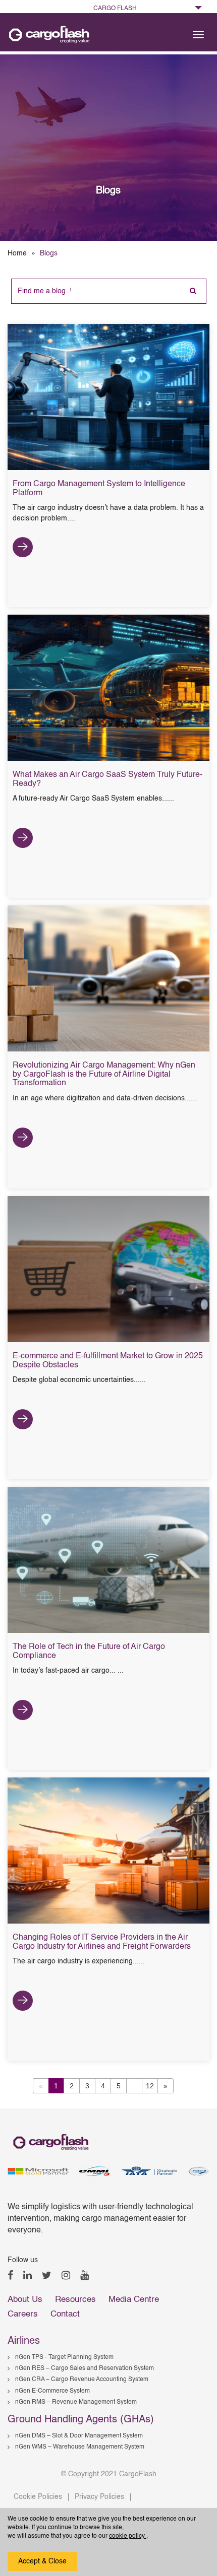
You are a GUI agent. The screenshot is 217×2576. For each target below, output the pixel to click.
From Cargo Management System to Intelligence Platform (99, 489)
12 (150, 2086)
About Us (25, 2300)
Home (17, 253)
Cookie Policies (38, 2497)
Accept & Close (42, 2561)
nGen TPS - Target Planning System (64, 2357)
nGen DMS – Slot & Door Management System (79, 2436)
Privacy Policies (99, 2497)
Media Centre (134, 2300)
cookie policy (128, 2536)
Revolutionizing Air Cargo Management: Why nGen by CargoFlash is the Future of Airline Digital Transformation (104, 1074)
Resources (75, 2300)
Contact (65, 2314)
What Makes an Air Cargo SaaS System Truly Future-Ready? (107, 779)
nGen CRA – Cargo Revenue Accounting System (82, 2380)
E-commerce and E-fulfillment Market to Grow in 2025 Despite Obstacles (108, 1361)
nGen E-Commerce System (52, 2391)
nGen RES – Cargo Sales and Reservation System (85, 2368)
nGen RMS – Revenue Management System (76, 2402)
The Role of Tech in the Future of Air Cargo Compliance (89, 1652)
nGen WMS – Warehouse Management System (80, 2447)
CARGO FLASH (115, 9)
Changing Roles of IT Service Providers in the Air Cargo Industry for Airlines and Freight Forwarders (102, 1942)
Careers (23, 2314)
